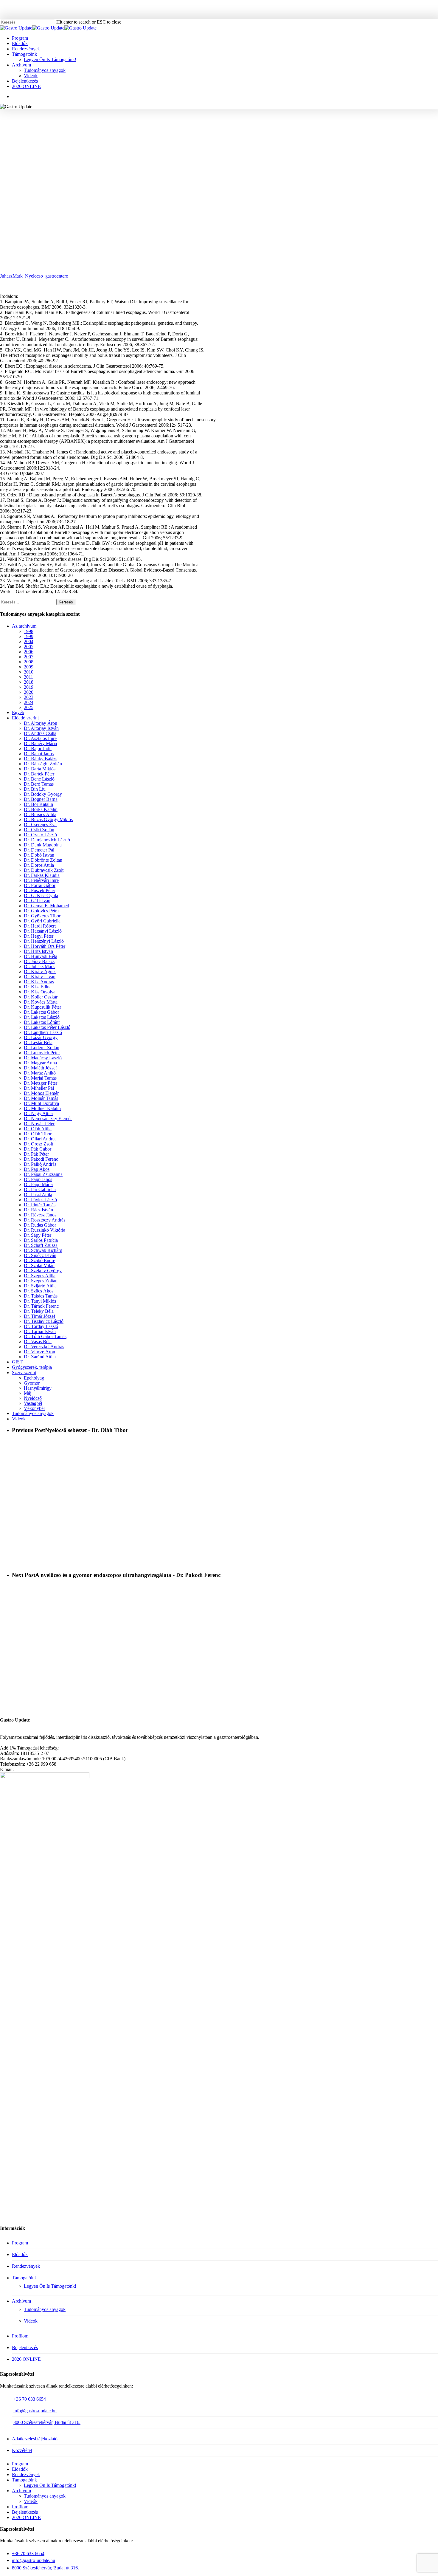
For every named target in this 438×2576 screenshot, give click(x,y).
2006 (29, 652)
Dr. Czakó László (40, 835)
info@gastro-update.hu (35, 2411)
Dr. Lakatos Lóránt (42, 1022)
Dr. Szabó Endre (39, 1260)
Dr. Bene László (39, 779)
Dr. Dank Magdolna (43, 845)
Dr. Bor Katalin (38, 804)
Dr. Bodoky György (43, 794)
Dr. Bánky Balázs (41, 759)
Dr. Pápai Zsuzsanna (43, 1174)
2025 (29, 707)
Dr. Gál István (37, 901)
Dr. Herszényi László (44, 941)
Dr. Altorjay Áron (41, 723)
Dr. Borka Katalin (41, 809)
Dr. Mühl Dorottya (41, 1103)
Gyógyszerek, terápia (32, 1367)
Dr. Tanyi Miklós (40, 1301)
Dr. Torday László (41, 1326)
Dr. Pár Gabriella (40, 1189)
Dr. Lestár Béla (38, 1042)
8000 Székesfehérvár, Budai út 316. (47, 2422)
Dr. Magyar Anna (40, 1063)
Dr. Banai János (39, 754)
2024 (29, 702)
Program (20, 2243)
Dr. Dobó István (39, 855)
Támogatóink (24, 2278)
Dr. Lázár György (41, 1037)
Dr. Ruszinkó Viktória (45, 1230)
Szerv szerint (24, 1373)
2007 (162, 136)
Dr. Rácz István (38, 1210)
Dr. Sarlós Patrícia (41, 1240)
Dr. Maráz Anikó (40, 1073)
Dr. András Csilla (40, 733)
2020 (29, 692)
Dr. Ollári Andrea (40, 1139)
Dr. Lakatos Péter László (47, 1027)
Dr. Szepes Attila (40, 1276)
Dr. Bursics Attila (40, 814)
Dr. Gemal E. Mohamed (46, 906)
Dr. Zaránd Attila (40, 1357)
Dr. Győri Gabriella (42, 921)
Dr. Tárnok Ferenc (41, 1306)
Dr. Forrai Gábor (40, 885)
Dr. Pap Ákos (37, 1169)
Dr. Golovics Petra (41, 911)
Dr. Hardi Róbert (40, 926)
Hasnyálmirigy (38, 1388)
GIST (17, 1362)
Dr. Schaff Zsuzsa (41, 1245)
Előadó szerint (25, 718)
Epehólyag (34, 1378)
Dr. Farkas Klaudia (42, 875)
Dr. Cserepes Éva (40, 825)
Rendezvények (26, 2266)
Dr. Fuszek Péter (39, 890)
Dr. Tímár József (39, 1316)
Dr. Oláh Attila (38, 1129)
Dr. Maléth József (40, 1068)
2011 (28, 677)
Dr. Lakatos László (42, 1017)
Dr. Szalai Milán (39, 1265)
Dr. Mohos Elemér (41, 1093)
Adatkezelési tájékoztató (35, 2439)
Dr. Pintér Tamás (40, 1205)
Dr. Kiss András (39, 982)
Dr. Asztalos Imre (40, 738)
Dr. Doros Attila (39, 865)
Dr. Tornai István (40, 1331)
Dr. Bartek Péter (39, 774)
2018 (29, 682)
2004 (29, 641)
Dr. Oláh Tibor (38, 1134)
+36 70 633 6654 (30, 2399)
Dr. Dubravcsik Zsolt (44, 870)
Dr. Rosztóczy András (45, 1220)
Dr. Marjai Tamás (40, 1078)
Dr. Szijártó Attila (40, 1286)
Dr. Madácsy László (43, 1058)
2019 (29, 687)
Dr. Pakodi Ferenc (41, 1159)
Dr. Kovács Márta (41, 1002)
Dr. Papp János (38, 1179)
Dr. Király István (40, 977)
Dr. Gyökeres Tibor (42, 916)
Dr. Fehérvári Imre (41, 880)
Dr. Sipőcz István (40, 1255)
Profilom (20, 2336)
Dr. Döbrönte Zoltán (43, 860)
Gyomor (32, 1383)
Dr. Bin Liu (35, 789)
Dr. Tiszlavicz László (44, 1321)
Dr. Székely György (43, 1271)
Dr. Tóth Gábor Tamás (45, 1336)
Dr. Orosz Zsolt (38, 1144)
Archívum (21, 2301)
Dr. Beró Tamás (39, 784)
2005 (29, 647)
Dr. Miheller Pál (39, 1088)
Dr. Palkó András (40, 1164)
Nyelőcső (223, 136)
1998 (29, 631)
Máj (28, 1393)
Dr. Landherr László (43, 1032)
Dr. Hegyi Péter (39, 936)
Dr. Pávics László (40, 1200)
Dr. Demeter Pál (39, 850)
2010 (29, 672)
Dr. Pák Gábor (38, 1149)
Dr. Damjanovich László (47, 840)
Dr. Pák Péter (36, 1154)
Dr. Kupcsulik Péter (42, 1007)
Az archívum (24, 626)
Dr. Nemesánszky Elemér (48, 1119)
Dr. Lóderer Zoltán (42, 1048)
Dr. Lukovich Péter (42, 1053)
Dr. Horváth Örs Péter (45, 946)
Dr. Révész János (40, 1215)
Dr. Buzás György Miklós (48, 819)
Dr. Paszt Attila (38, 1195)
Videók (19, 1419)
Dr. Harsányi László (43, 931)
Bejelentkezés (25, 2347)
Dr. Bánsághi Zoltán (43, 764)
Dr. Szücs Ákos (39, 1291)
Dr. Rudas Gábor (40, 1225)
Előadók (20, 2254)
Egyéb (18, 712)
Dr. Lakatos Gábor (41, 1012)
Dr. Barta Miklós (40, 769)
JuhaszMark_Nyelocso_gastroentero (34, 276)
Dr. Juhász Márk (191, 136)
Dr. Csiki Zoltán (39, 830)
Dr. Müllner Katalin (42, 1108)
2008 (29, 662)
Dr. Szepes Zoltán (41, 1281)
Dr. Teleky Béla (39, 1311)
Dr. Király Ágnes (40, 972)
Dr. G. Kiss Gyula (41, 895)
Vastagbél (33, 1403)
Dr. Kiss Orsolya (40, 992)
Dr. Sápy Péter (38, 1235)
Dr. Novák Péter (39, 1124)
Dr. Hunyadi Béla (41, 956)
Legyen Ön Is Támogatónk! (50, 2286)
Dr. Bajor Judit (38, 749)
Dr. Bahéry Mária (40, 743)
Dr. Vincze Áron (39, 1352)
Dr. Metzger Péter (41, 1083)
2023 (29, 697)
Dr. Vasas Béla (38, 1342)
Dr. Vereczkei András (44, 1347)
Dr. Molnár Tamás (41, 1098)
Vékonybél (34, 1408)
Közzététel (22, 2450)
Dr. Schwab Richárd (43, 1250)
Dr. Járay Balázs (39, 961)
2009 (29, 667)
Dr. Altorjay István (41, 728)
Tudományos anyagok (260, 136)
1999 (29, 636)
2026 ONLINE (26, 2359)
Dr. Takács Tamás (41, 1296)
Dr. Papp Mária (38, 1184)
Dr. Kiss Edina (38, 987)
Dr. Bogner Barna (41, 799)
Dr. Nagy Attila (38, 1113)
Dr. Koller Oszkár (41, 997)
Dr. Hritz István (38, 951)
